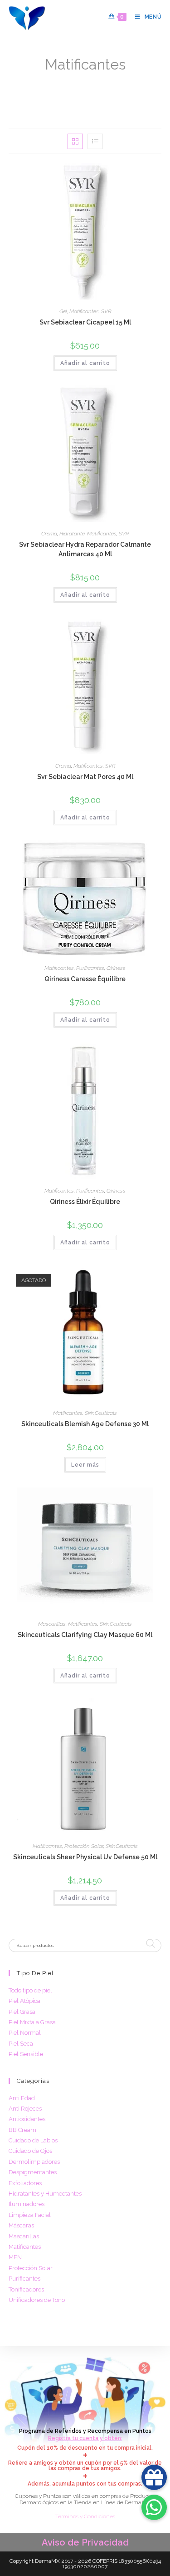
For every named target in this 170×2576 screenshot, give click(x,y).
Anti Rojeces (25, 2109)
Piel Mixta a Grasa (32, 2022)
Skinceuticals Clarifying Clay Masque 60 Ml (85, 1635)
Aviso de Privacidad (85, 2542)
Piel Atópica (24, 2001)
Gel (63, 311)
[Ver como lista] (95, 141)
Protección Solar (84, 1846)
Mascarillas (52, 1624)
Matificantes (129, 79)
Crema (49, 534)
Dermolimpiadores (34, 2162)
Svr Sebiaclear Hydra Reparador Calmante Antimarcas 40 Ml (85, 549)
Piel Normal (25, 2033)
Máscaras (21, 2225)
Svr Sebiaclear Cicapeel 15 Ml (85, 322)
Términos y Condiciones (85, 2516)
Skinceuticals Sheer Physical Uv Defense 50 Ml (85, 1857)
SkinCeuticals (101, 1413)
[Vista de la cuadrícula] (75, 141)
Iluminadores (27, 2204)
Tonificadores (26, 2289)
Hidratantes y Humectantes (45, 2194)
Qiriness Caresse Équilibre (85, 979)
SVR (106, 311)
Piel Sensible (26, 2054)
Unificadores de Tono (37, 2300)
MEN (15, 2257)
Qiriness (116, 968)
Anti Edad (22, 2098)
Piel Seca (21, 2044)
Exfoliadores (25, 2183)
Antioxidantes (27, 2119)
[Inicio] (28, 79)
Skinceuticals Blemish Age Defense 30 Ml (85, 1424)
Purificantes (90, 968)
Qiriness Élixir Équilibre (85, 1202)
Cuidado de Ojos (30, 2151)
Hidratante (72, 534)
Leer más (85, 1465)
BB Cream (22, 2130)
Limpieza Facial (30, 2215)
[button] (124, 173)
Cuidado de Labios (33, 2140)
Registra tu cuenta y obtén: (85, 2438)
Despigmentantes (33, 2172)
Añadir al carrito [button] (85, 363)
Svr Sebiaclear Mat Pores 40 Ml (85, 777)
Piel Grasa (22, 2012)
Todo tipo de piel (30, 1990)
